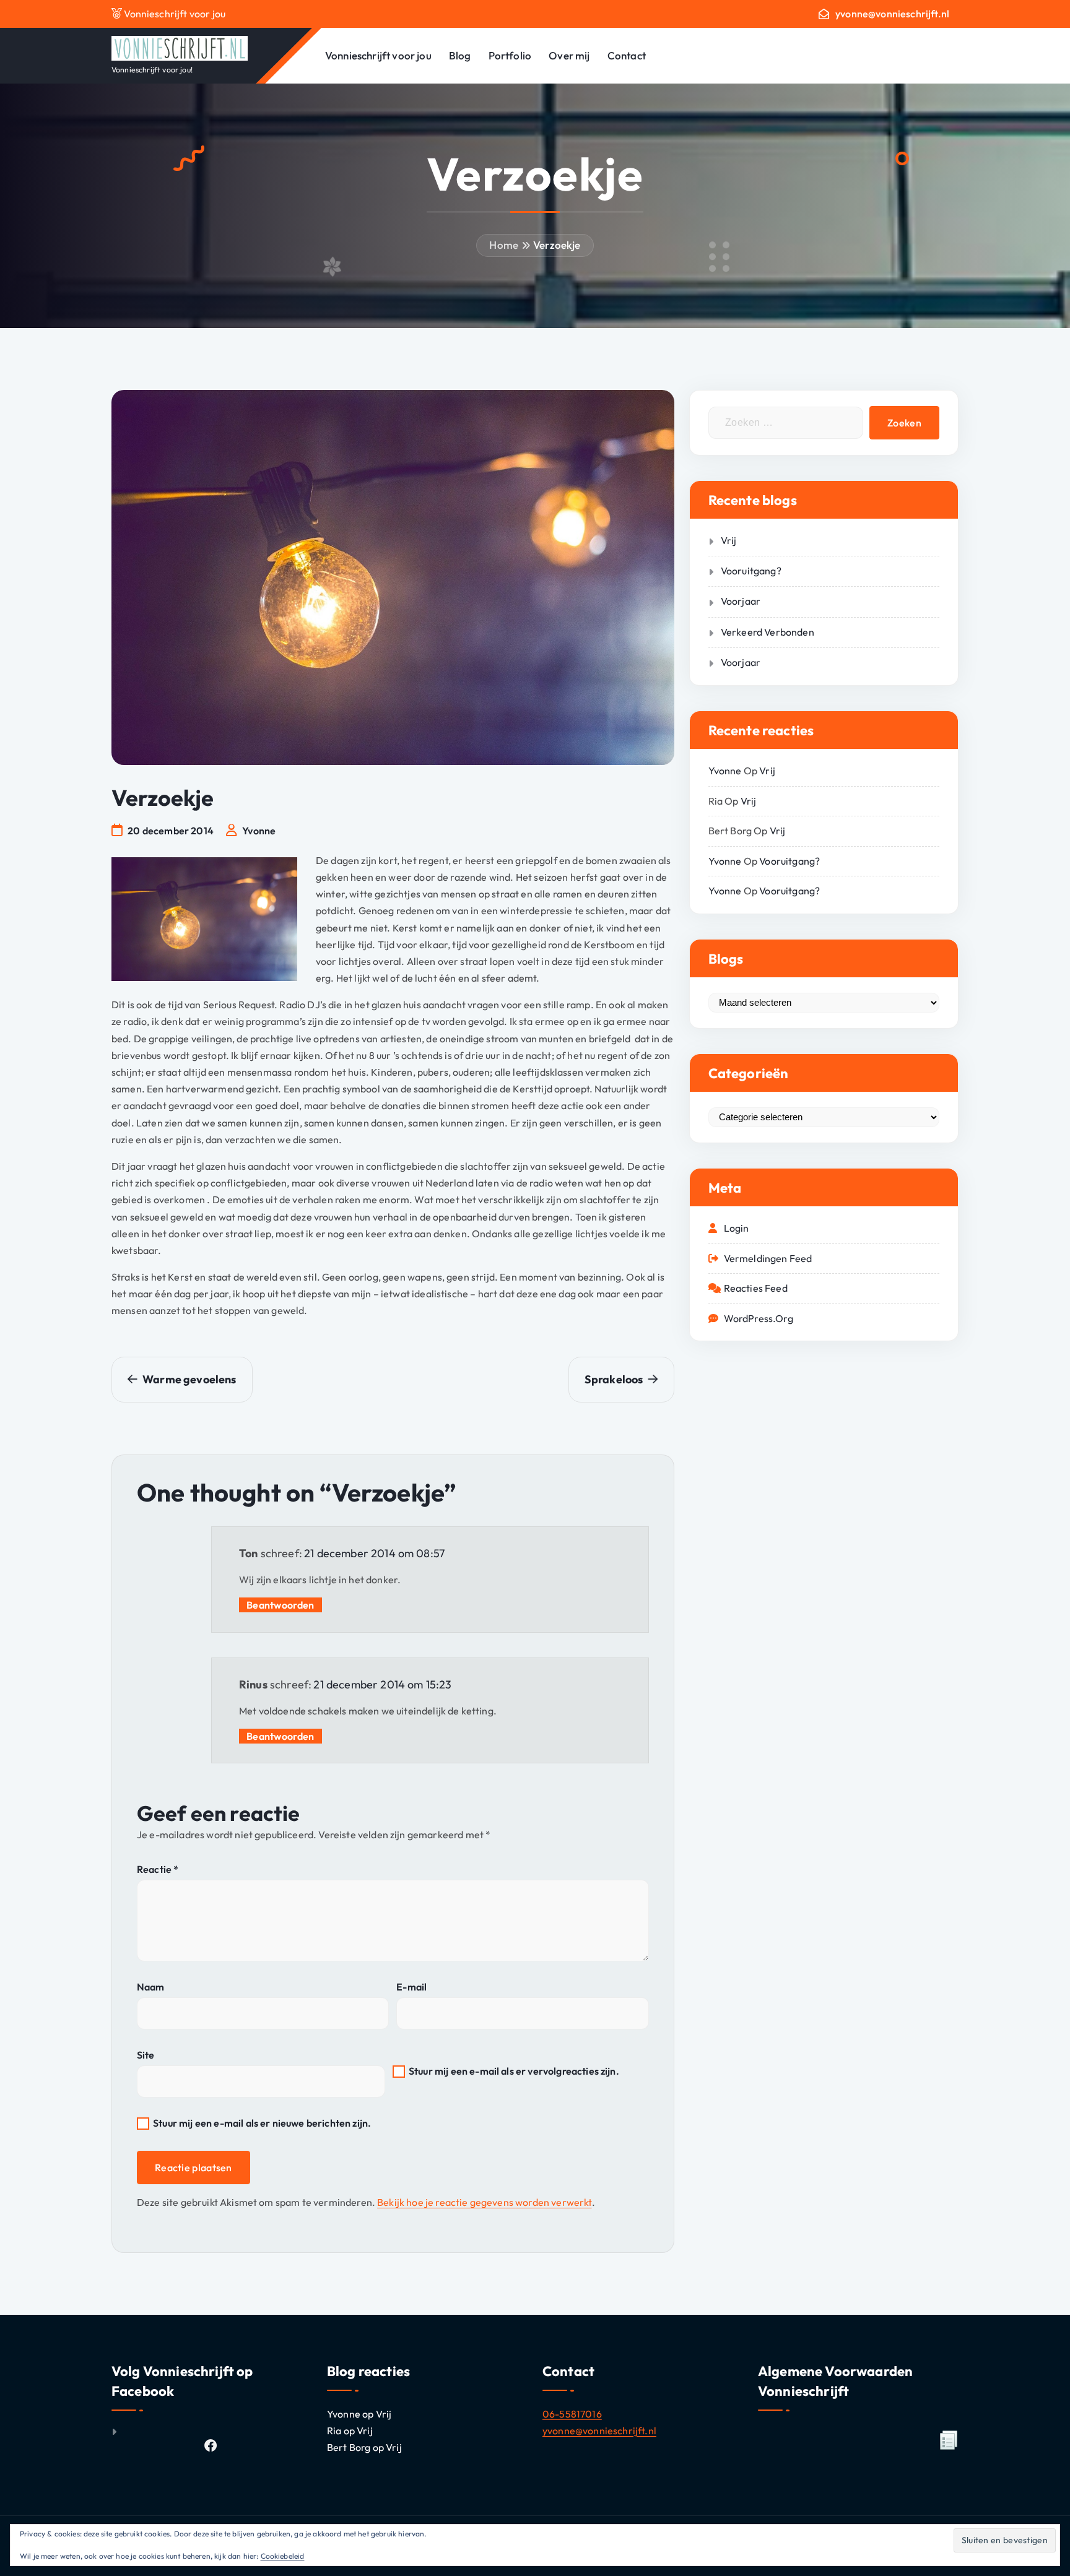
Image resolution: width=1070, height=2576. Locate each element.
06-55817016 (572, 2414)
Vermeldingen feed (768, 1258)
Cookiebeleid (283, 2556)
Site (146, 2055)
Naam (151, 1987)
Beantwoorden (281, 1605)
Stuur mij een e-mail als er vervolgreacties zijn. (514, 2071)
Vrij (729, 540)
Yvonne (725, 771)
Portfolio (510, 55)
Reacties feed (756, 1288)
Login (737, 1228)
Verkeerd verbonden (768, 632)
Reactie (158, 1869)
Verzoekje (557, 245)
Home (504, 245)
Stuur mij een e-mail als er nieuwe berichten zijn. (262, 2123)
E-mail (411, 1987)
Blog (460, 55)
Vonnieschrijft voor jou (378, 55)
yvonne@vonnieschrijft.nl (892, 14)
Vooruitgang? (751, 571)
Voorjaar (741, 601)
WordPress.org (759, 1318)
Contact (627, 55)
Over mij (569, 55)
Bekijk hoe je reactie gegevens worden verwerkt (484, 2202)
